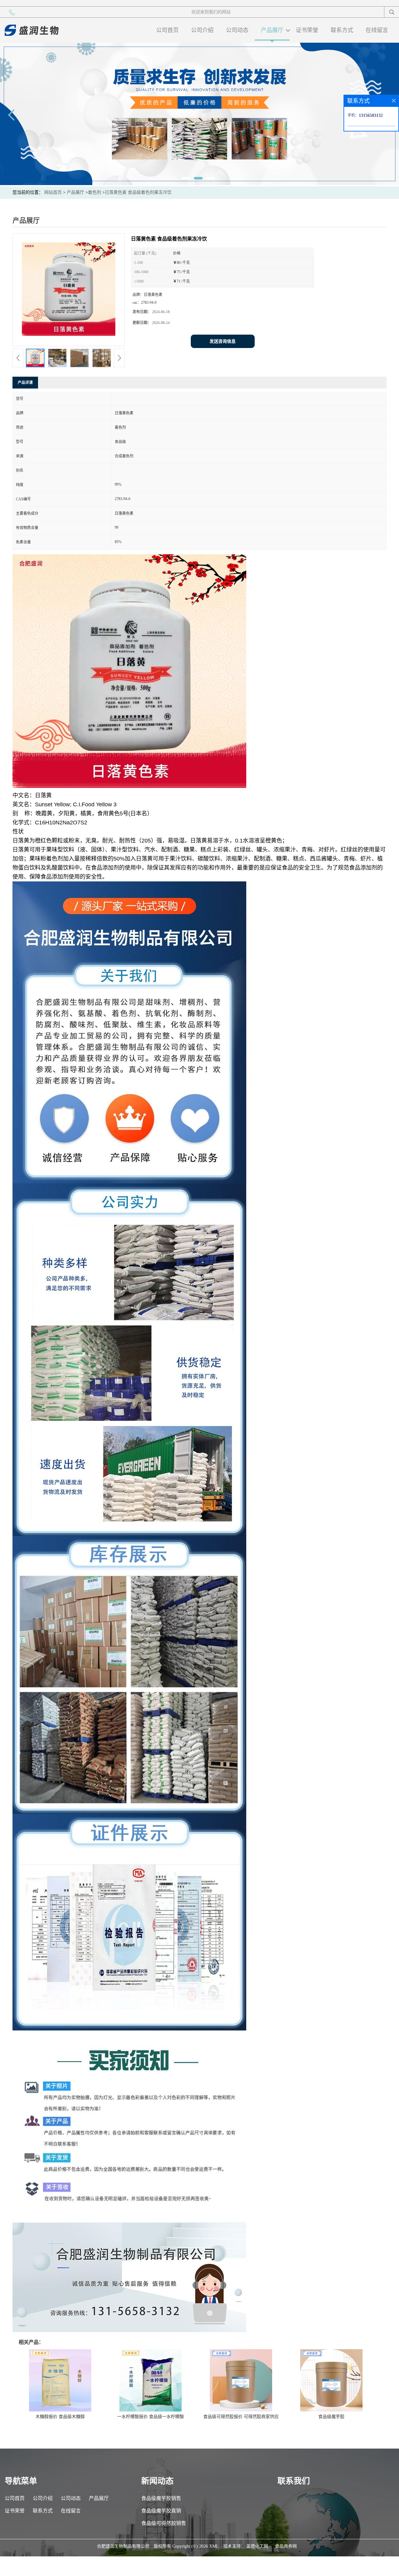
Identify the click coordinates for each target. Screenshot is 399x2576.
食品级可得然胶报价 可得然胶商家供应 (241, 2417)
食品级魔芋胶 (331, 2417)
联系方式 (342, 30)
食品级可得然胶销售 (164, 2523)
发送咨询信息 (223, 341)
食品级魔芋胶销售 (161, 2498)
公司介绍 (202, 30)
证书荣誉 (307, 30)
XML (214, 2546)
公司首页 (167, 30)
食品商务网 (286, 2546)
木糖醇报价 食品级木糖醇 (60, 2417)
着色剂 (94, 192)
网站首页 (53, 192)
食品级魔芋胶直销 (161, 2511)
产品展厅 (272, 30)
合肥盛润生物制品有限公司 (123, 2546)
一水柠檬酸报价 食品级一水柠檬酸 (151, 2417)
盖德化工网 (257, 2546)
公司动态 (237, 30)
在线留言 (377, 30)
